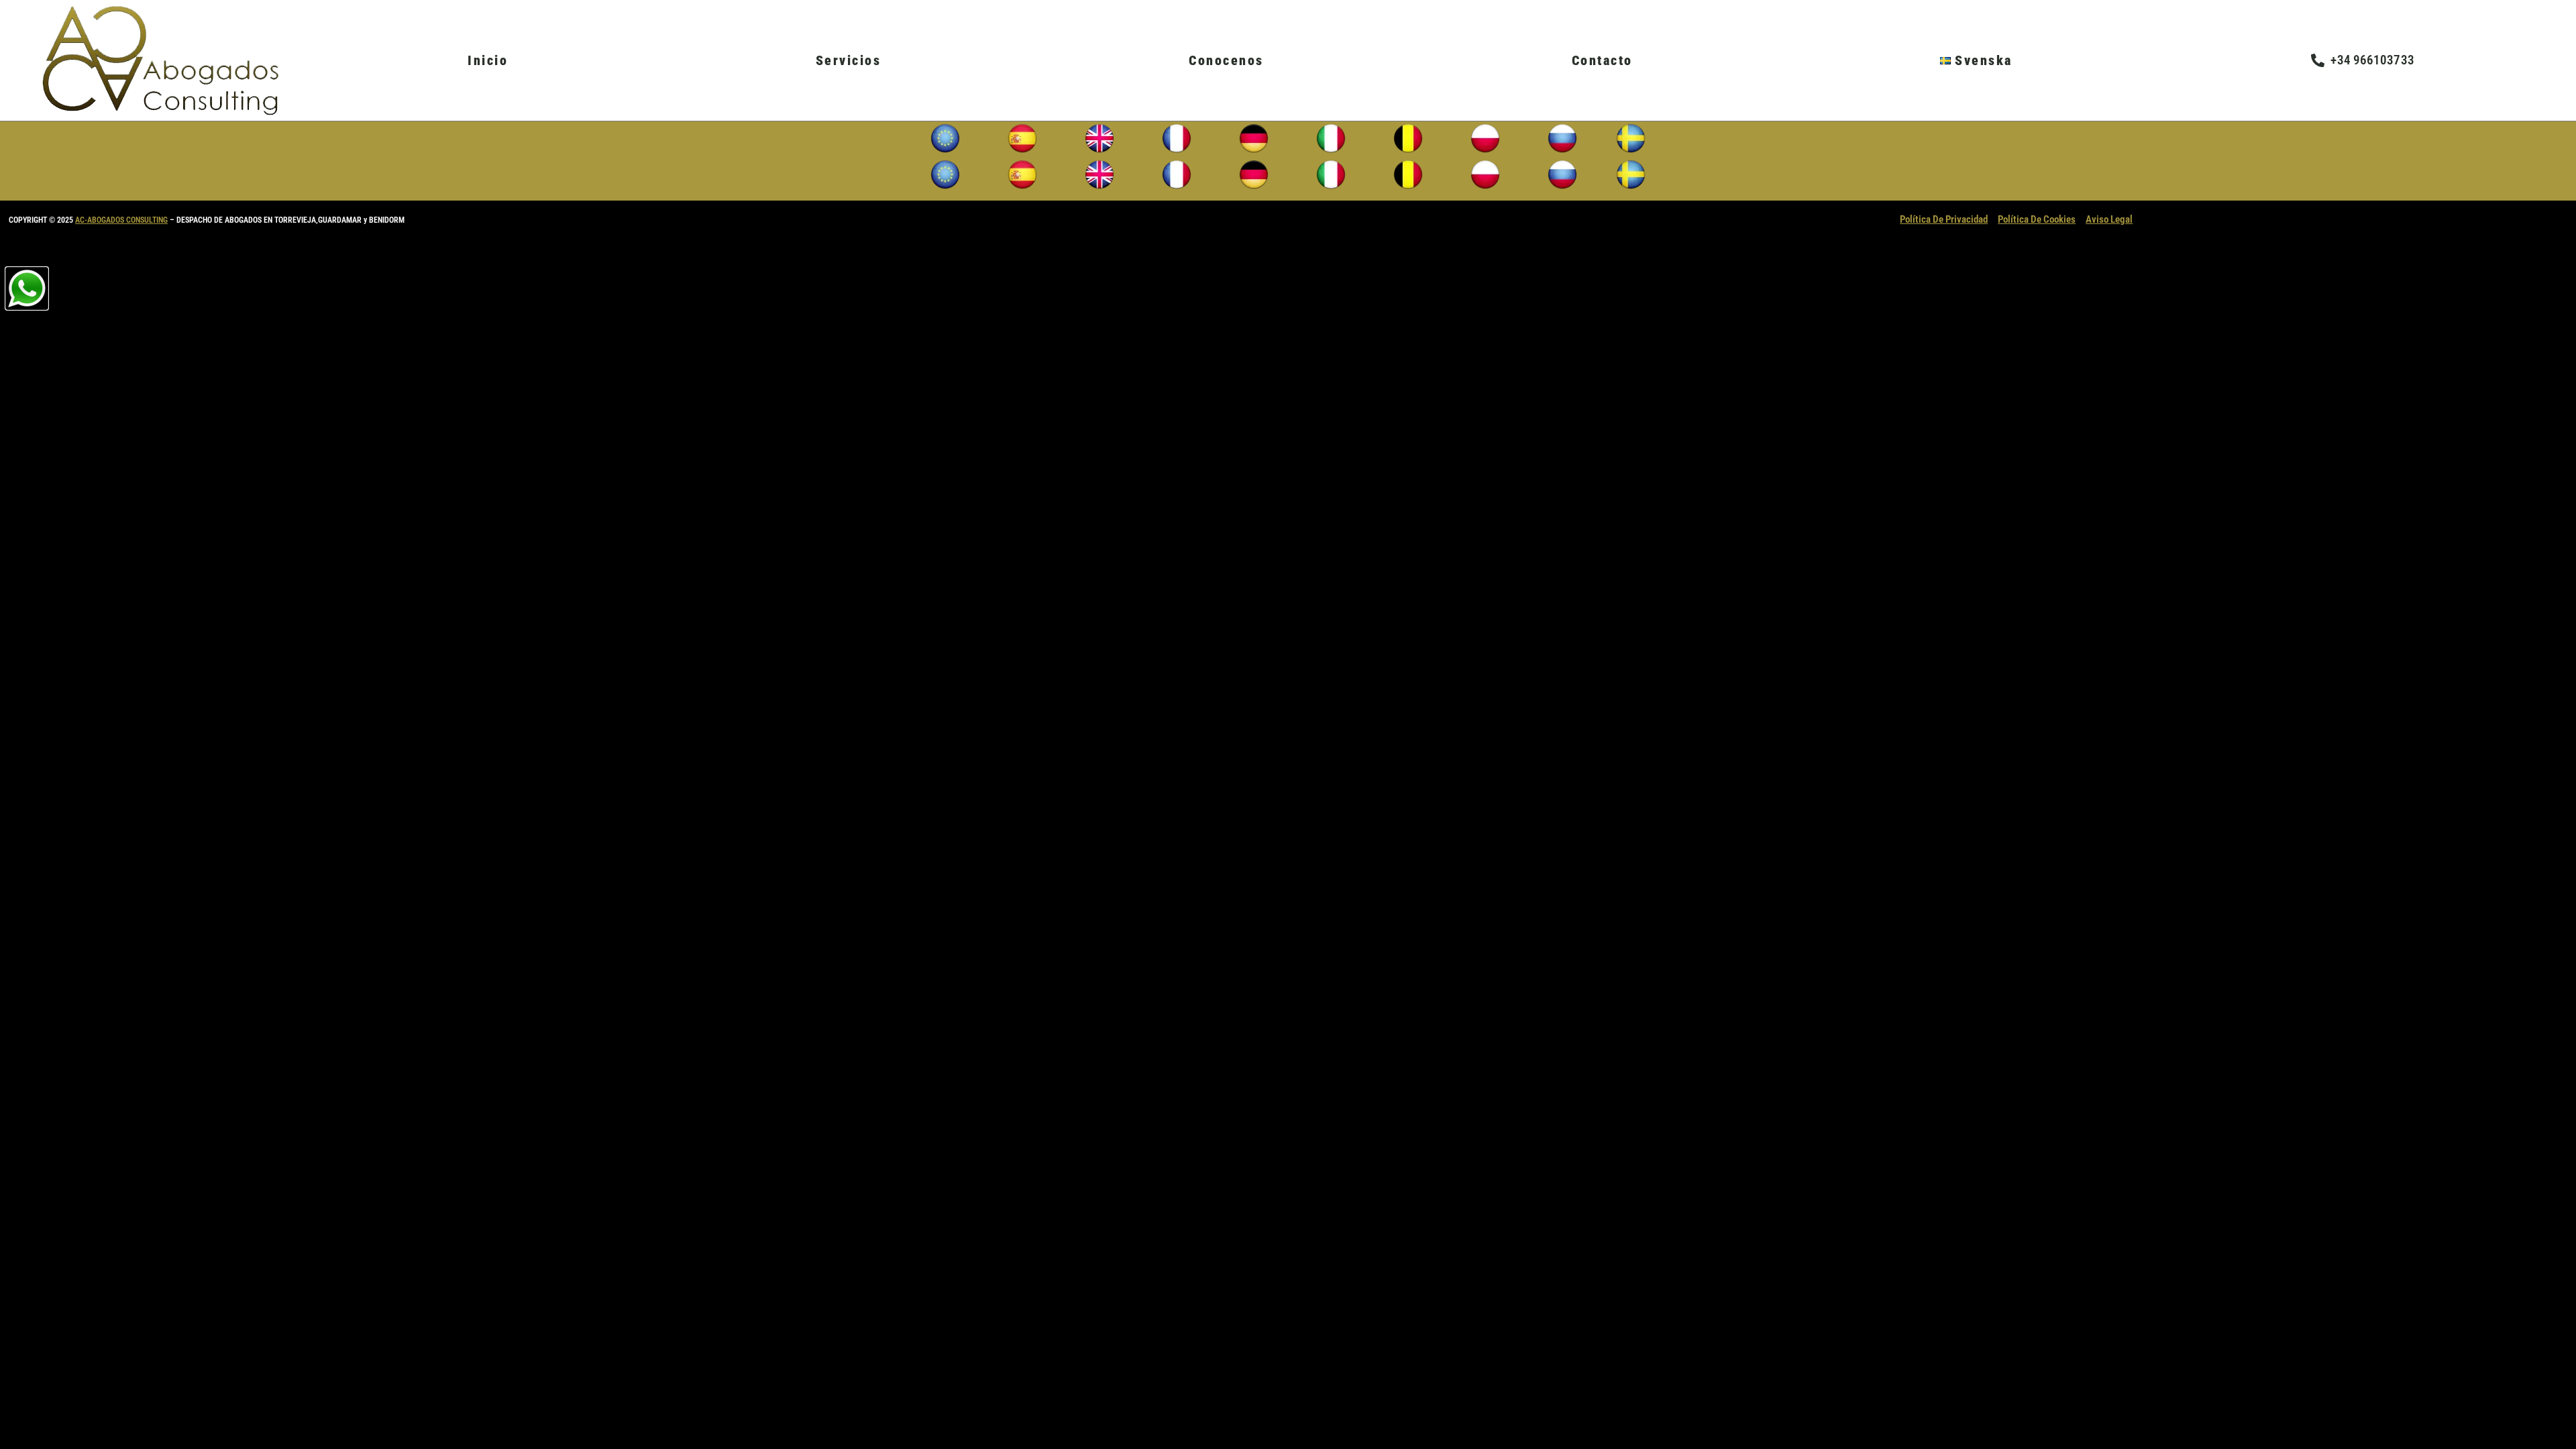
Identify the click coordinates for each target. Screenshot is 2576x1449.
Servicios (849, 60)
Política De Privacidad (1944, 219)
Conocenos (1226, 60)
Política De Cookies (2037, 219)
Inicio (488, 60)
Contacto (1602, 60)
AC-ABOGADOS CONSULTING (121, 220)
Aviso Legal (2109, 219)
